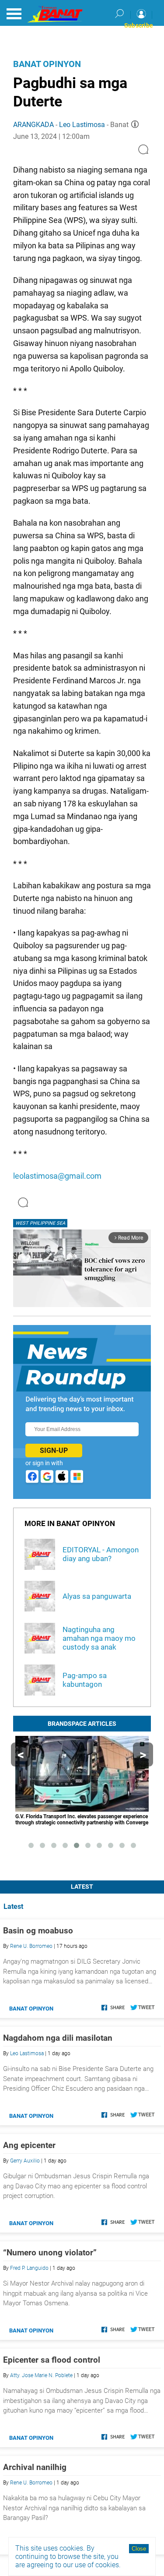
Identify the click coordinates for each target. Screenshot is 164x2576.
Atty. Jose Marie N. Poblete (41, 2375)
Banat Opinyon (47, 64)
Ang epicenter (29, 2145)
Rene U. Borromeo (31, 1946)
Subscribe (139, 25)
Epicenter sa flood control (52, 2360)
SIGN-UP (54, 1451)
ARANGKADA (33, 125)
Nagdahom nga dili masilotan (58, 2038)
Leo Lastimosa (82, 125)
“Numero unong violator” (50, 2253)
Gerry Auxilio (25, 2161)
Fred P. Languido (29, 2268)
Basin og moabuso (38, 1931)
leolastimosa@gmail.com (57, 1176)
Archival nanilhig (35, 2467)
